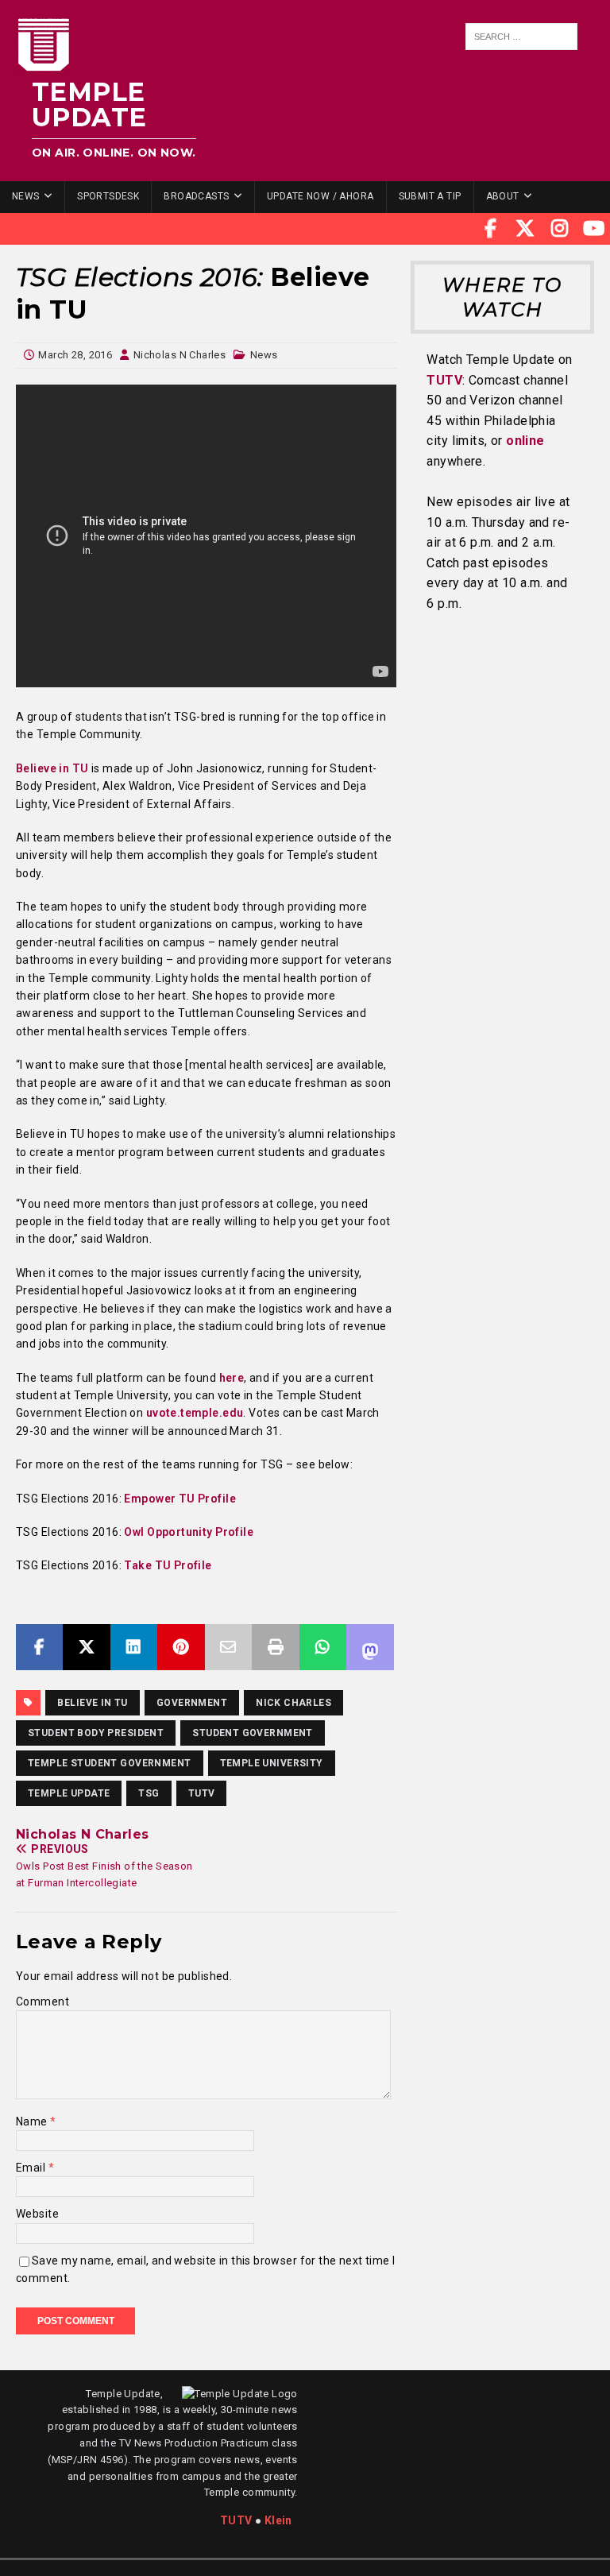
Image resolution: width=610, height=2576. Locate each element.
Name (33, 2122)
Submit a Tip (430, 196)
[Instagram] (560, 229)
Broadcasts (196, 196)
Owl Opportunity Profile (189, 1532)
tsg (149, 1793)
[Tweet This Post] (86, 1647)
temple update (69, 1793)
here (232, 1378)
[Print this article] (275, 1647)
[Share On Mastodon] (370, 1647)
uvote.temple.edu (195, 1413)
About (503, 196)
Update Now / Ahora (320, 196)
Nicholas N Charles (180, 355)
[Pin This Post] (181, 1647)
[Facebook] (491, 229)
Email (32, 2168)
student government (253, 1733)
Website (37, 2214)
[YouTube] (594, 229)
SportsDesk (108, 196)
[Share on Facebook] (39, 1647)
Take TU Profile (168, 1565)
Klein (278, 2520)
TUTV (202, 1793)
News (26, 196)
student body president (96, 1733)
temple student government (110, 1763)
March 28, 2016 (75, 355)
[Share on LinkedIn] (134, 1647)
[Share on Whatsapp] (323, 1647)
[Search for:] (522, 37)
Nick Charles (293, 1703)
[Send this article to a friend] (228, 1647)
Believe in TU (52, 768)
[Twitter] (525, 229)
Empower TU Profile (180, 1499)
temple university (272, 1763)
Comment (42, 2002)
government (192, 1703)
